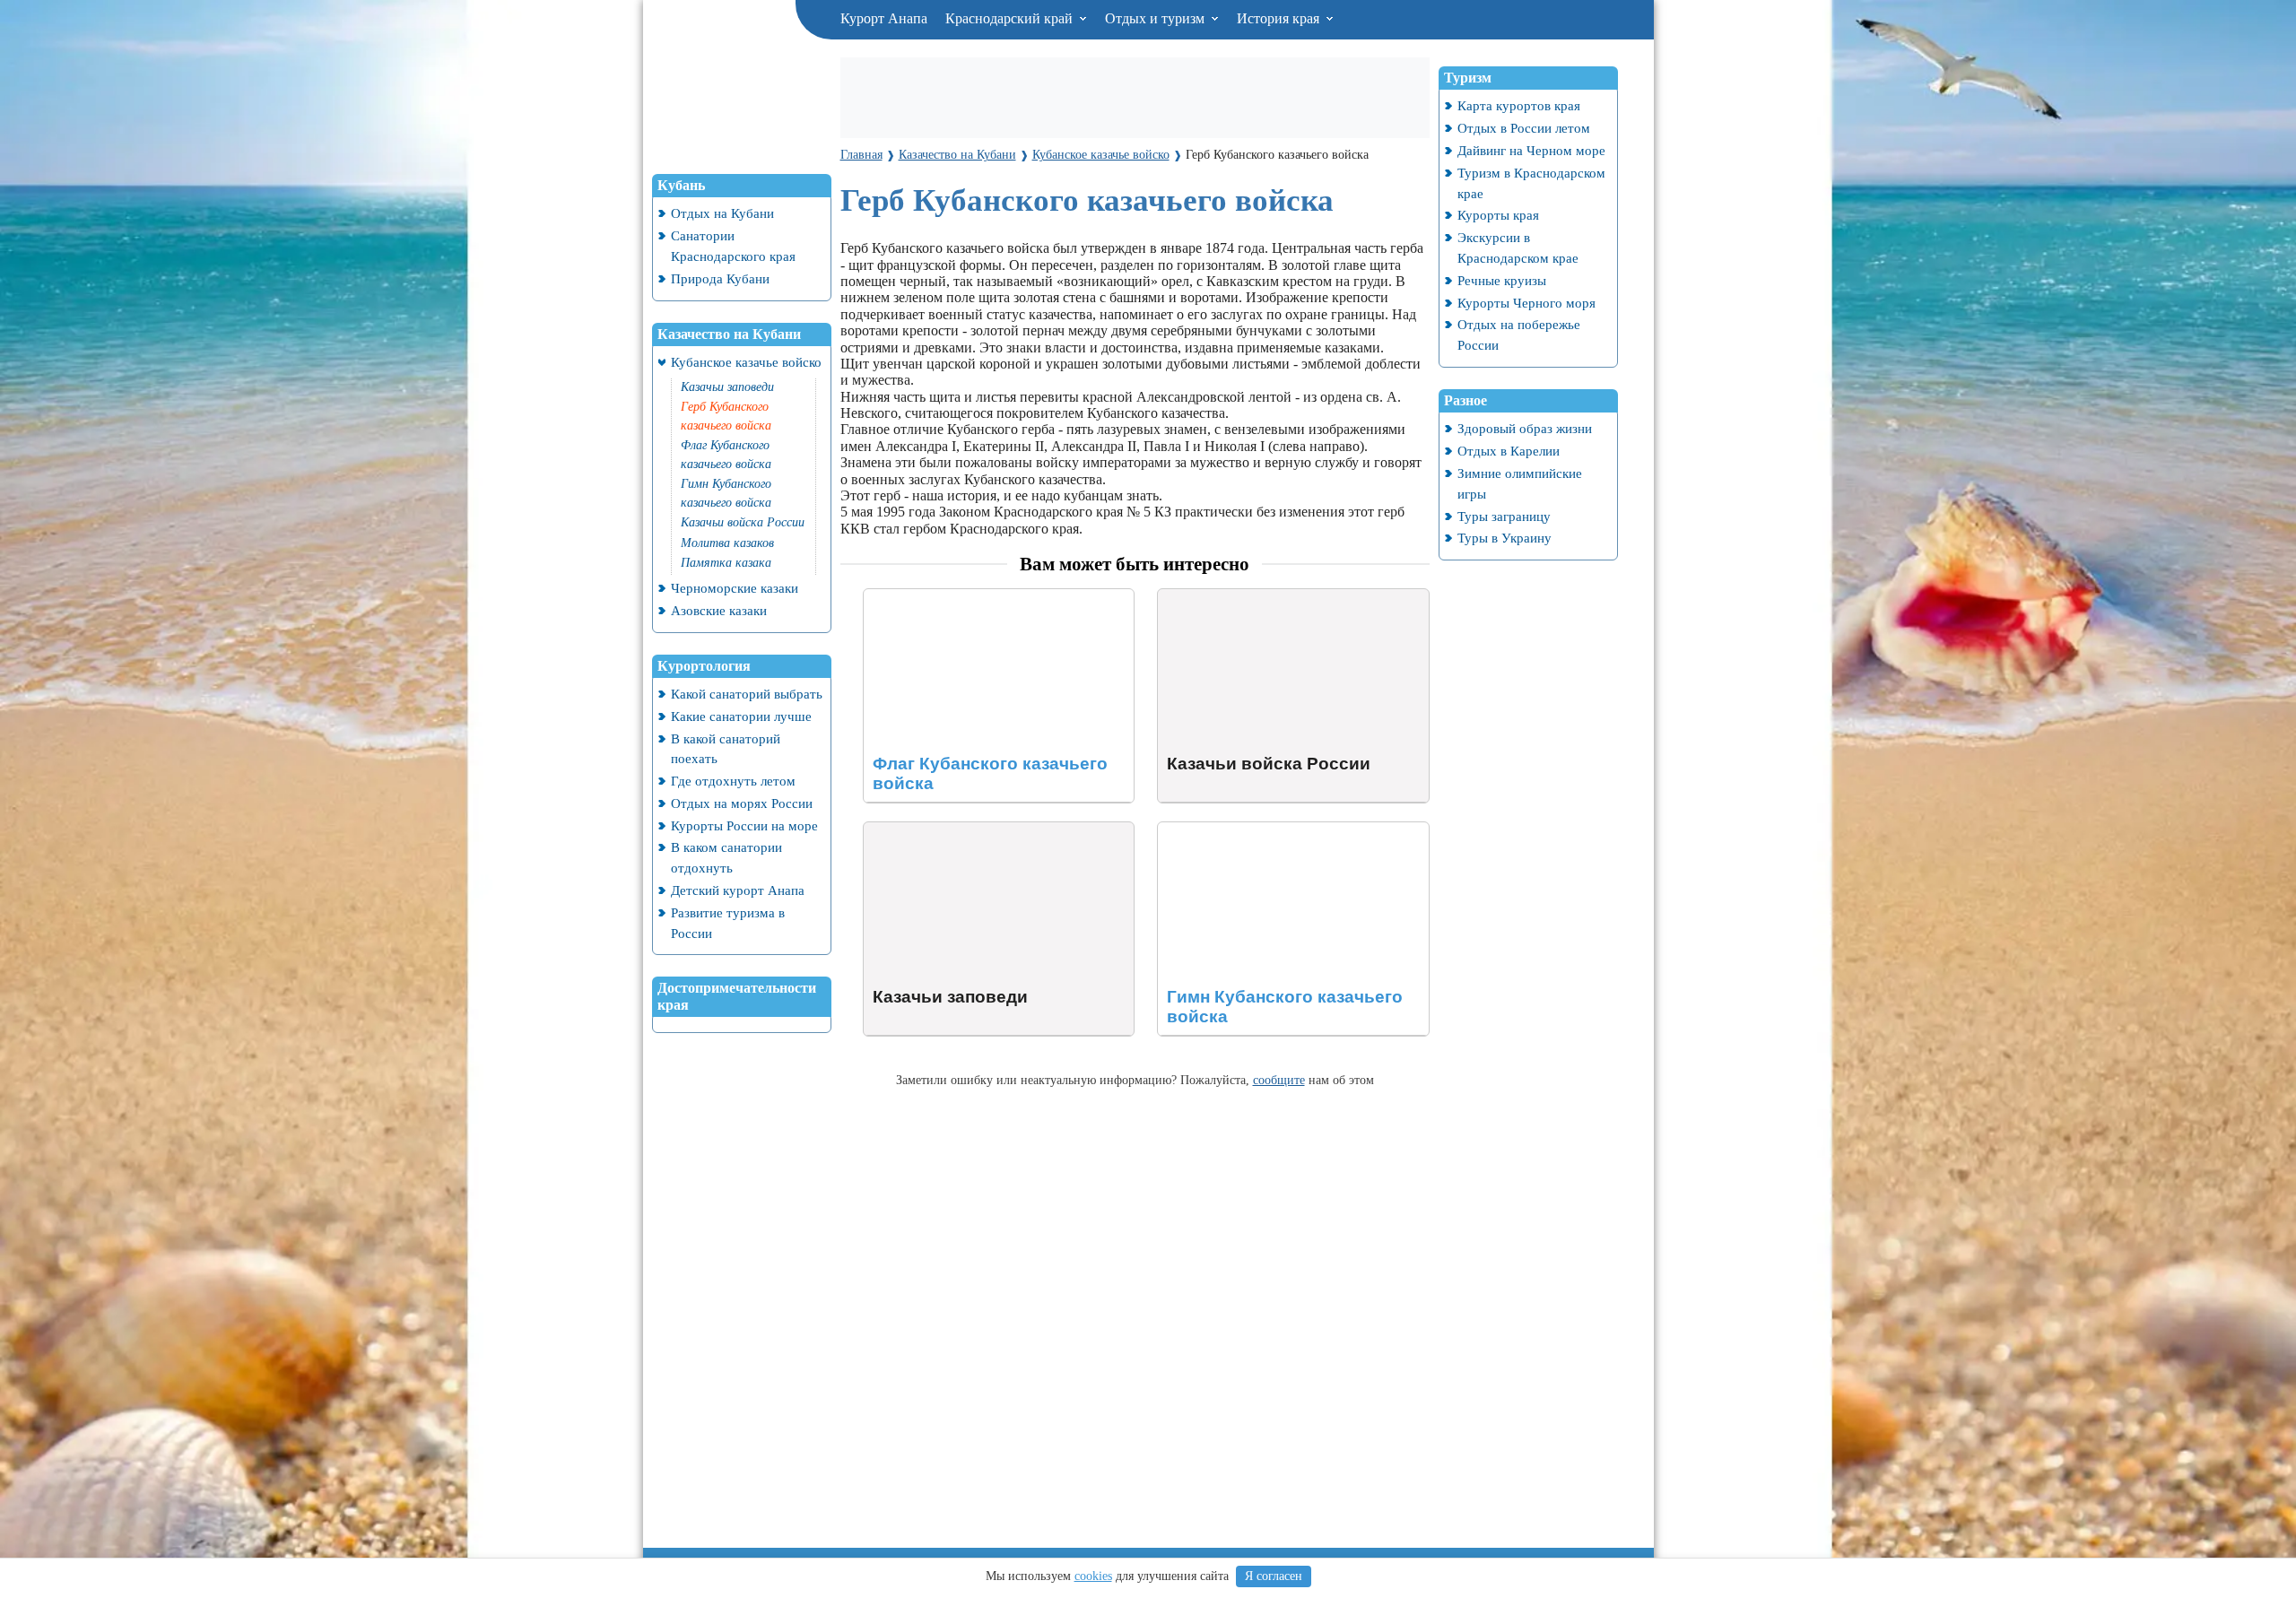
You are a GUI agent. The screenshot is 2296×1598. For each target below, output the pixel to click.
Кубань (681, 185)
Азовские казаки (719, 610)
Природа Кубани (720, 278)
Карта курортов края (1519, 105)
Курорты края (1498, 215)
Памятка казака (726, 563)
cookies (1093, 1576)
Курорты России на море (744, 825)
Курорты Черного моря (1526, 303)
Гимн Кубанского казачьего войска (726, 493)
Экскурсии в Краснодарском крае (1518, 248)
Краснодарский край (1011, 18)
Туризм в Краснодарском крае (1531, 183)
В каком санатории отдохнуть (726, 857)
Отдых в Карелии (1509, 451)
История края (1280, 18)
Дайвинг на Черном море (1531, 150)
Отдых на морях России (742, 803)
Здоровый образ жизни (1525, 428)
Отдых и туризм (1157, 18)
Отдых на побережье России (1519, 334)
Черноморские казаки (735, 588)
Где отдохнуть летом (733, 781)
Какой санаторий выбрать (747, 694)
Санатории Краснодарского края (733, 246)
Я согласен (1274, 1576)
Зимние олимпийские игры (1520, 483)
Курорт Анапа (884, 18)
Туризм (1468, 78)
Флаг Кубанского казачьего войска (726, 455)
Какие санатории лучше (741, 716)
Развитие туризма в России (728, 923)
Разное (1465, 400)
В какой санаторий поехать (726, 749)
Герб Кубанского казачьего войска (726, 416)
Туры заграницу (1504, 516)
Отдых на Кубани (722, 213)
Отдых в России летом (1524, 128)
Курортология (704, 666)
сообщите (1279, 1080)
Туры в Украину (1505, 538)
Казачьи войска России (743, 522)
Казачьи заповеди (727, 387)
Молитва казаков (727, 543)
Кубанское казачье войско (746, 362)
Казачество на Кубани (729, 334)
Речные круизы (1502, 280)
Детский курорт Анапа (738, 890)
